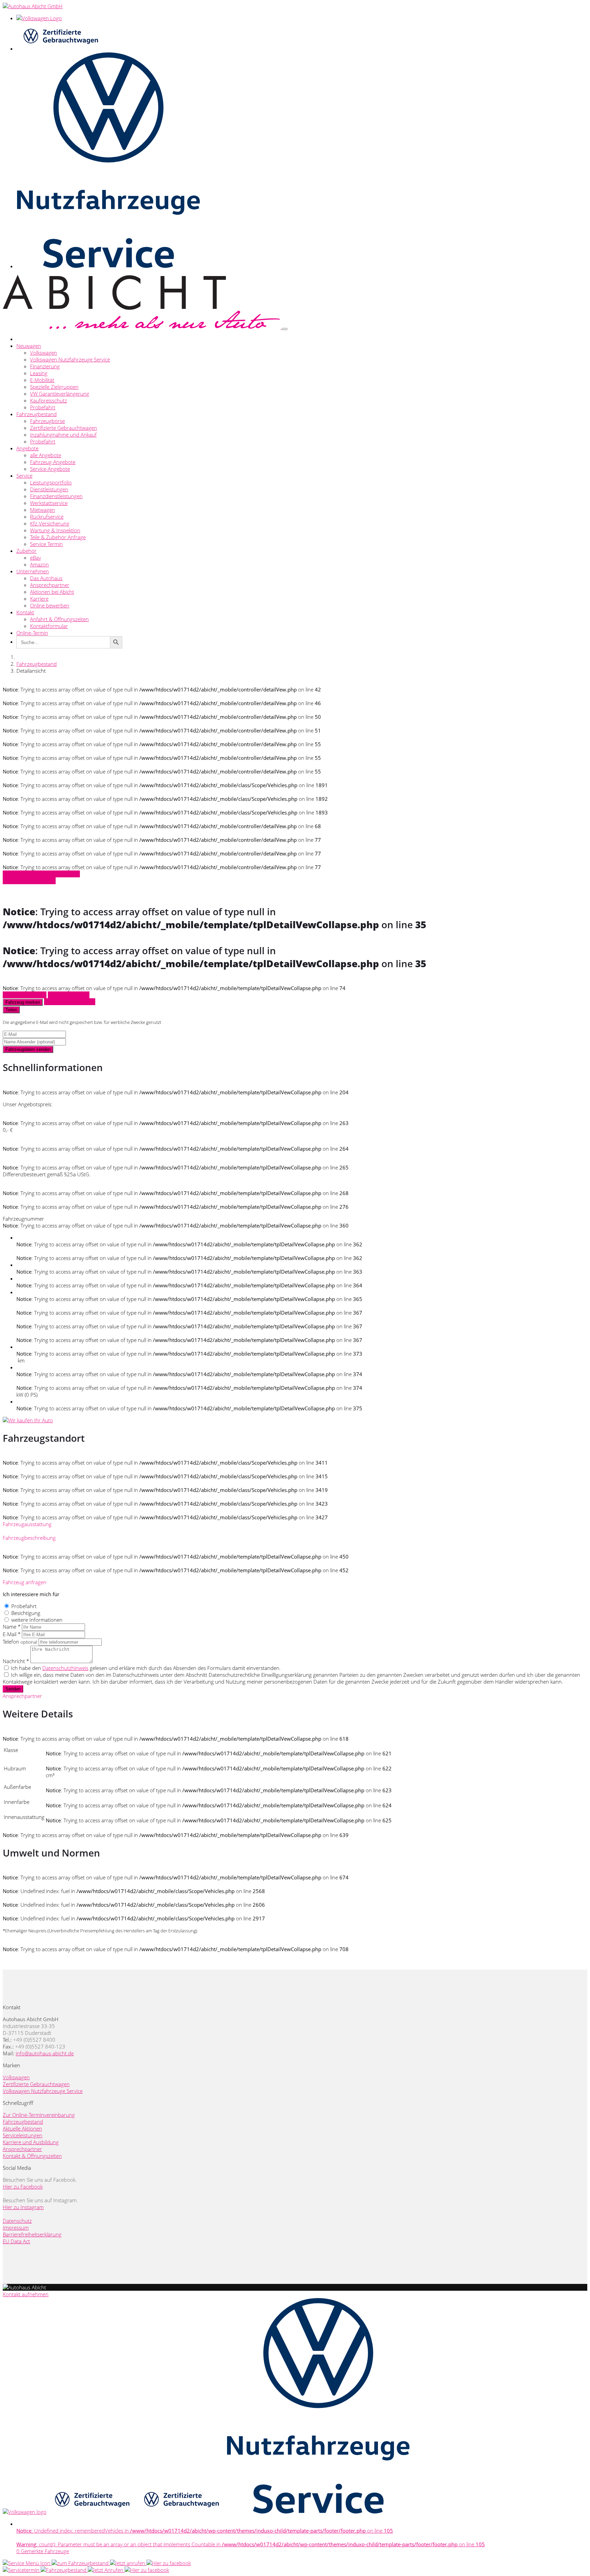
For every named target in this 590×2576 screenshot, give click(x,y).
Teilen (11, 1010)
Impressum (16, 2228)
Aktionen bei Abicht (52, 592)
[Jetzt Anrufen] (106, 2570)
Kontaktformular (49, 626)
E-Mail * (12, 1634)
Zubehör (26, 551)
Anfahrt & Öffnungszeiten (59, 619)
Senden (13, 1689)
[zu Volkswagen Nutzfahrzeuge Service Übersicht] (108, 266)
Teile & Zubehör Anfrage (58, 537)
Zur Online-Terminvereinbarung (39, 2115)
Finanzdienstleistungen (56, 496)
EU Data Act (16, 2241)
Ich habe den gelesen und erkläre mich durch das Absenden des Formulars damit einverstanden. (146, 1668)
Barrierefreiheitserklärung (32, 2234)
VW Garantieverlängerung (60, 394)
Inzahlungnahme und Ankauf (63, 435)
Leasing (39, 373)
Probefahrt (43, 407)
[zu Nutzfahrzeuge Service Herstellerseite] (318, 2512)
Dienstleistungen (49, 489)
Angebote (27, 448)
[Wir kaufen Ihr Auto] (28, 1420)
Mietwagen (43, 510)
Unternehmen (33, 571)
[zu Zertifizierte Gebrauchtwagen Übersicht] (60, 49)
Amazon (39, 564)
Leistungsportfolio (51, 482)
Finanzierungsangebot (70, 1002)
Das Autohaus (46, 578)
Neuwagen (29, 346)
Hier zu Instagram (23, 2207)
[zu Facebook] (169, 2563)
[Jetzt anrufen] (128, 2563)
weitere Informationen (37, 1620)
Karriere (39, 599)
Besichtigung (26, 1613)
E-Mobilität (42, 380)
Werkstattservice (49, 503)
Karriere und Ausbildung (31, 2142)
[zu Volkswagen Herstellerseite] (25, 2512)
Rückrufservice (47, 517)
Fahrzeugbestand (37, 414)
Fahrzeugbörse (47, 421)
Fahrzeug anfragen (25, 995)
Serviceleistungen (23, 2135)
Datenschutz (17, 2221)
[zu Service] (27, 2563)
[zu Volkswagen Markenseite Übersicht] (39, 18)
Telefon (20, 1642)
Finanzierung (45, 366)
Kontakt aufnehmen (26, 2294)
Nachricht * (16, 1661)
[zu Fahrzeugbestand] (81, 2563)
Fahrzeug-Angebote (53, 462)
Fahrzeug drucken (69, 995)
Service (24, 476)
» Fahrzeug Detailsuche (29, 881)
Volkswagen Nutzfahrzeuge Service (70, 359)
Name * (12, 1627)
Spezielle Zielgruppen (54, 387)
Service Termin (46, 544)
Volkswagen (44, 353)
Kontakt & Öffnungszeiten (32, 2156)
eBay (36, 558)
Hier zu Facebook (23, 2187)
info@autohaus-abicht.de (45, 2053)
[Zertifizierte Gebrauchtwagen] (92, 2512)
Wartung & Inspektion (55, 530)
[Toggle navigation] (285, 329)
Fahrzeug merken (23, 1002)
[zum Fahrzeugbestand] (64, 2570)
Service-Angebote (50, 469)
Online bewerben (50, 605)
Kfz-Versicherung (50, 523)
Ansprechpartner (50, 585)
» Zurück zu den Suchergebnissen (41, 874)
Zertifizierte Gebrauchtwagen (64, 428)
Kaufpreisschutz (48, 400)
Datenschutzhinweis (65, 1668)
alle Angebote (46, 455)
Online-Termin (32, 633)
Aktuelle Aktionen (22, 2128)
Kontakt (25, 612)
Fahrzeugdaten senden (28, 1049)
